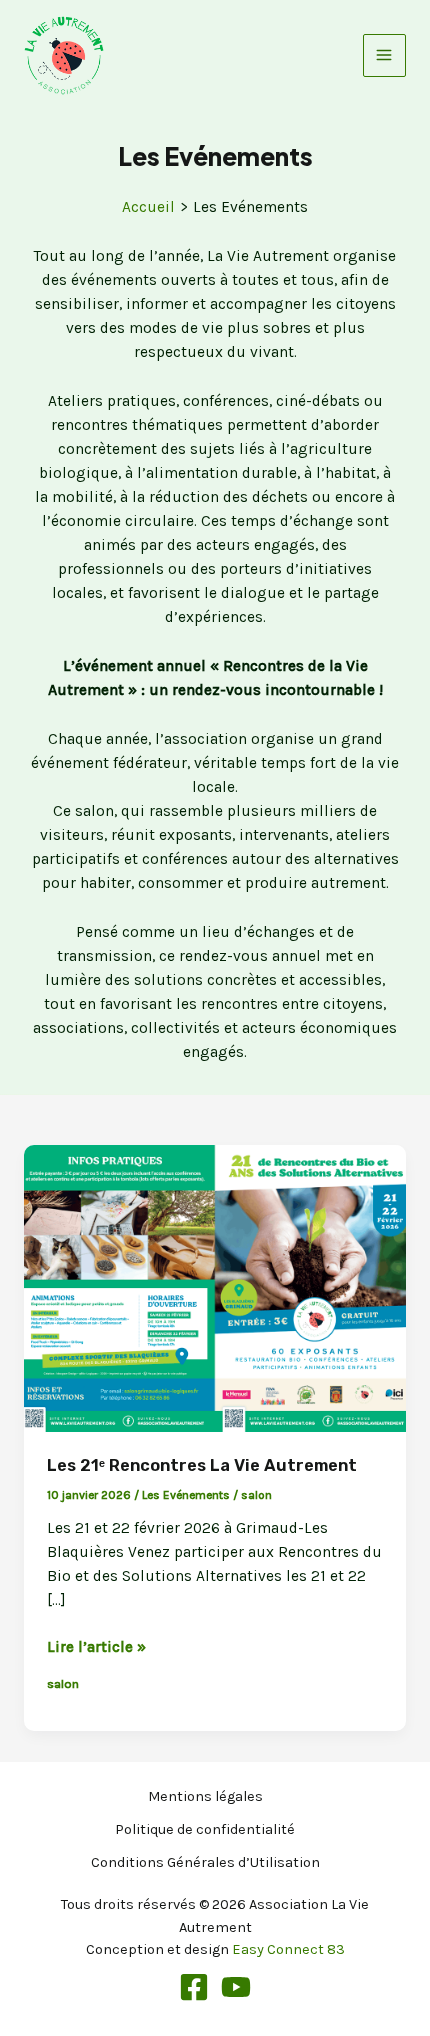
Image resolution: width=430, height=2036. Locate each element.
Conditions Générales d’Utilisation (205, 1862)
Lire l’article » (96, 1648)
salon (256, 1495)
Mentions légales (205, 1796)
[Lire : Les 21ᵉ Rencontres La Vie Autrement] (215, 1287)
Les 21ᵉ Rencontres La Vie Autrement (202, 1465)
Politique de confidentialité (205, 1829)
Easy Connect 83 (288, 1949)
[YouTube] (236, 1987)
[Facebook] (194, 1987)
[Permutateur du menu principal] (384, 55)
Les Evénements (186, 1495)
